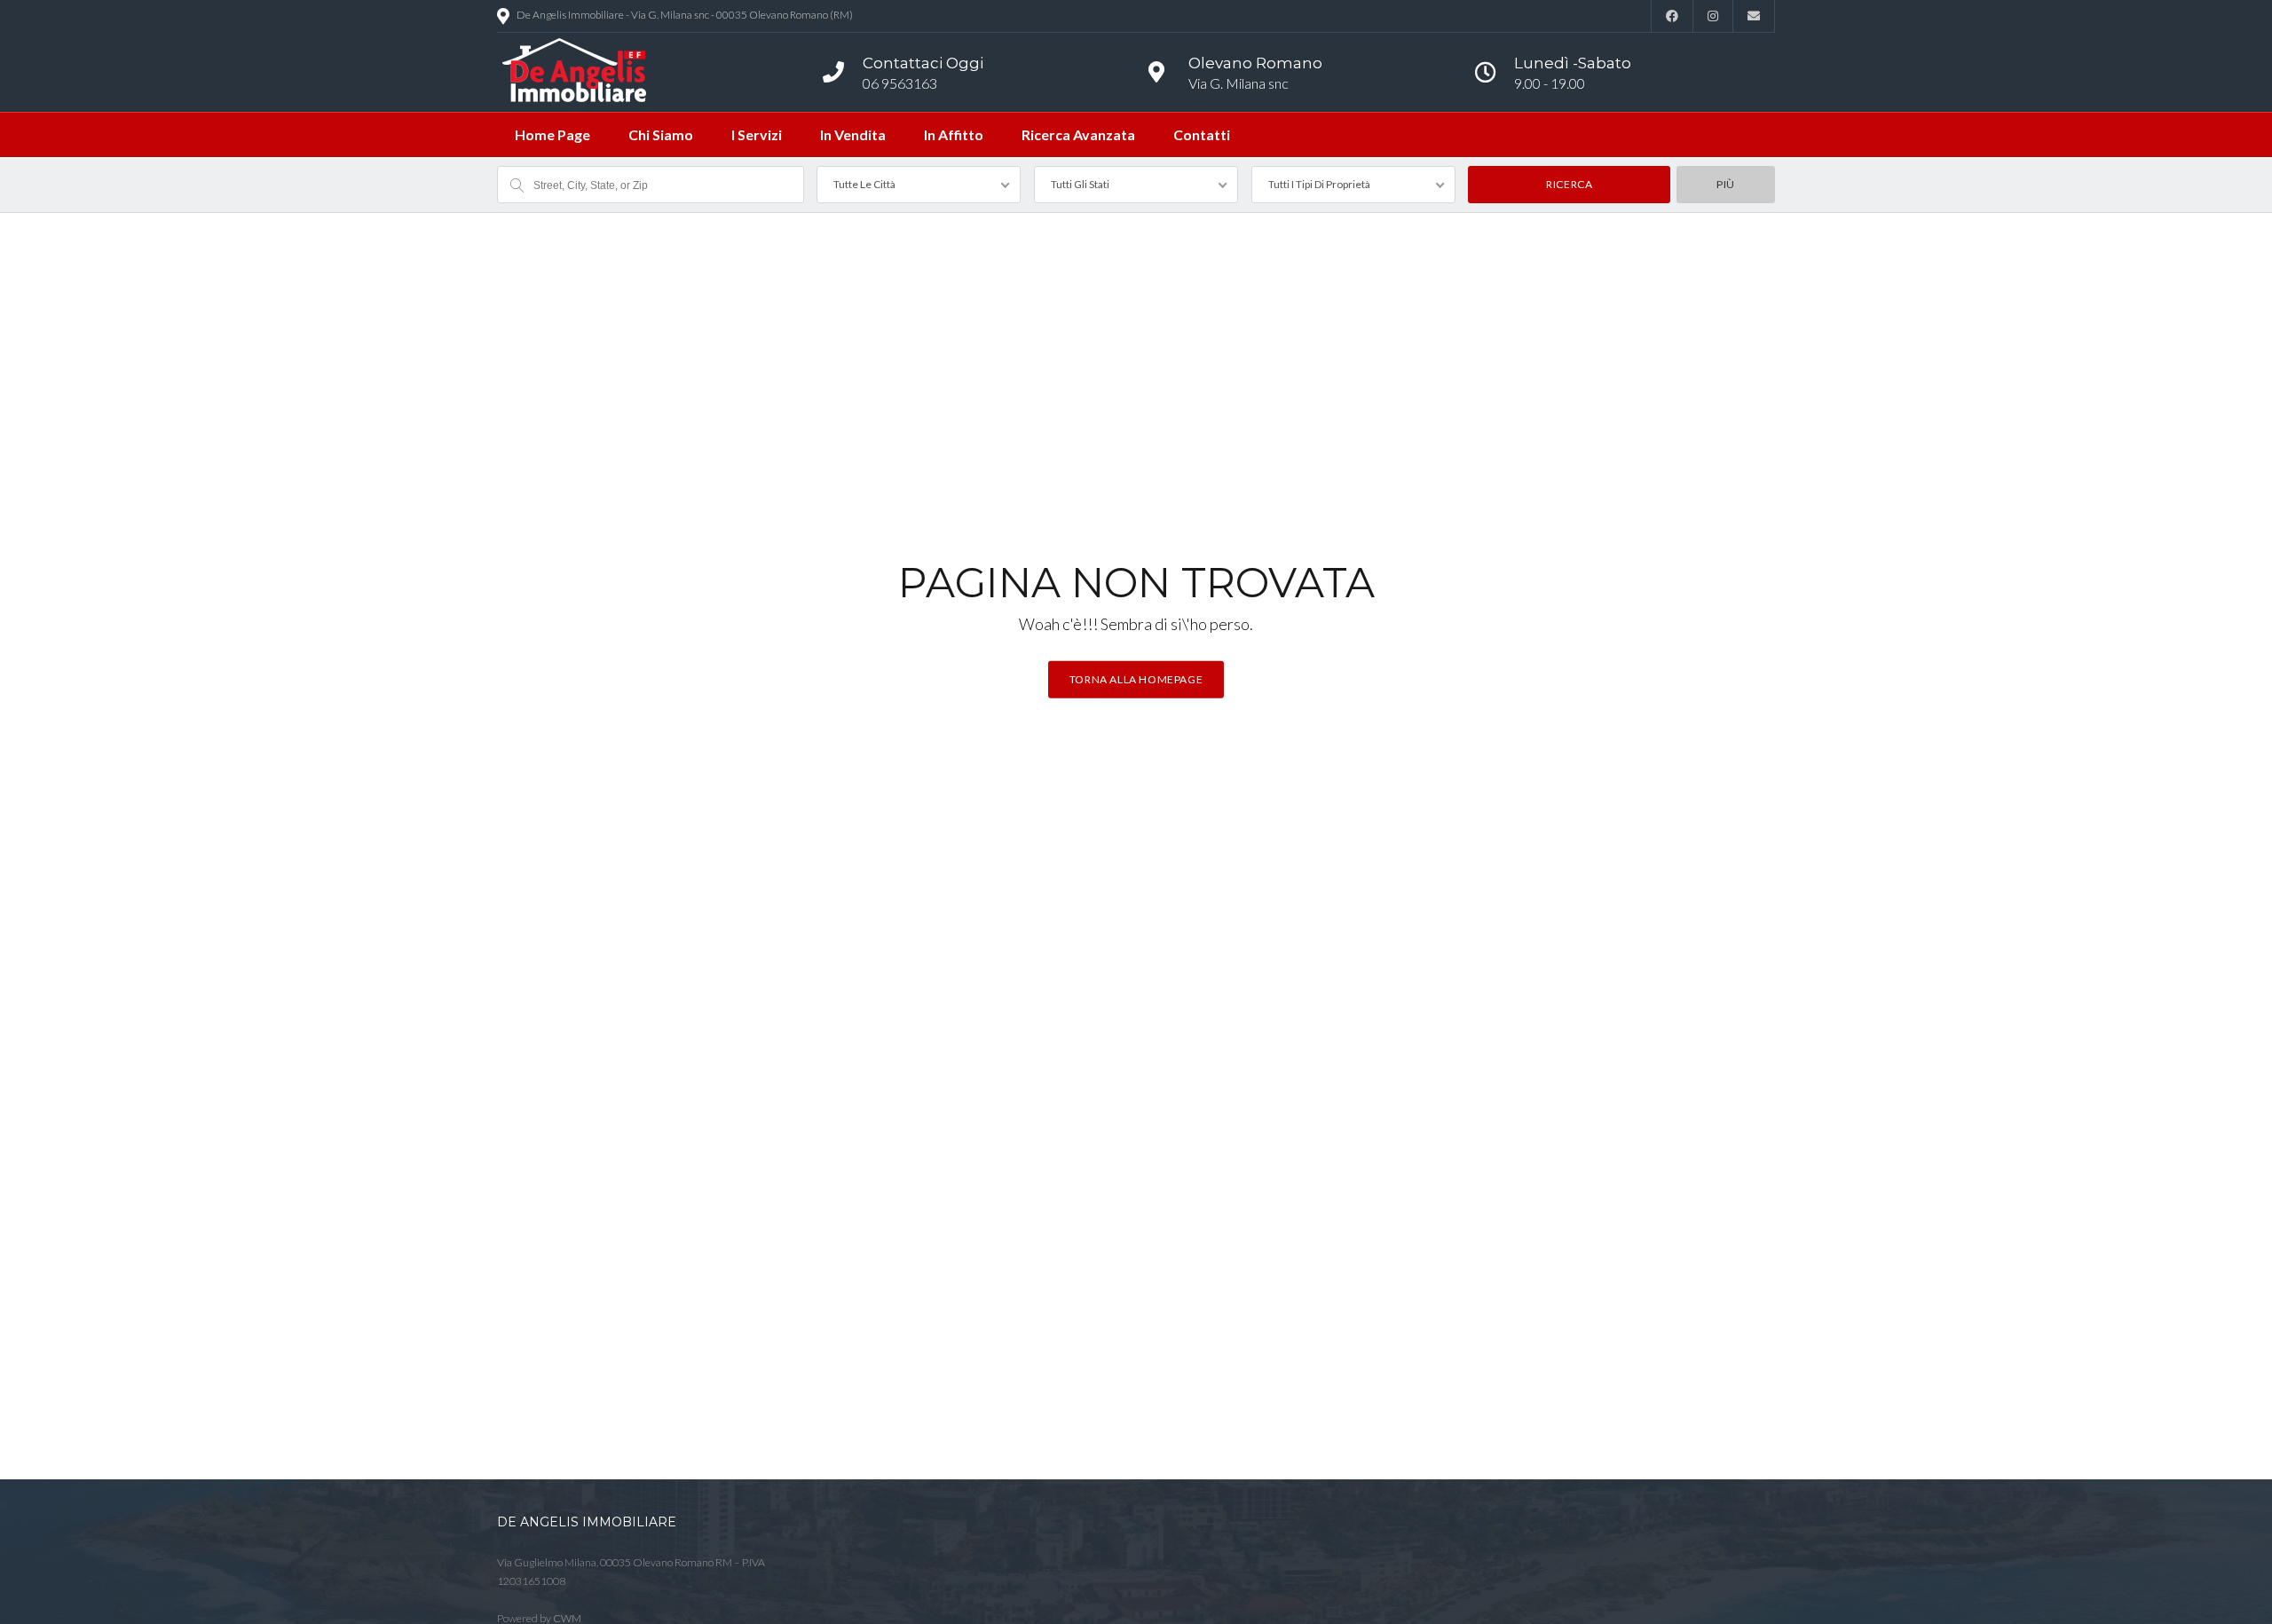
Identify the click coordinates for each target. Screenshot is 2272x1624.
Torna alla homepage (1136, 678)
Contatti (1202, 134)
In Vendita (853, 134)
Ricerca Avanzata (1078, 134)
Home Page (552, 134)
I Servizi (757, 134)
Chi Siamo (661, 134)
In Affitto (954, 134)
